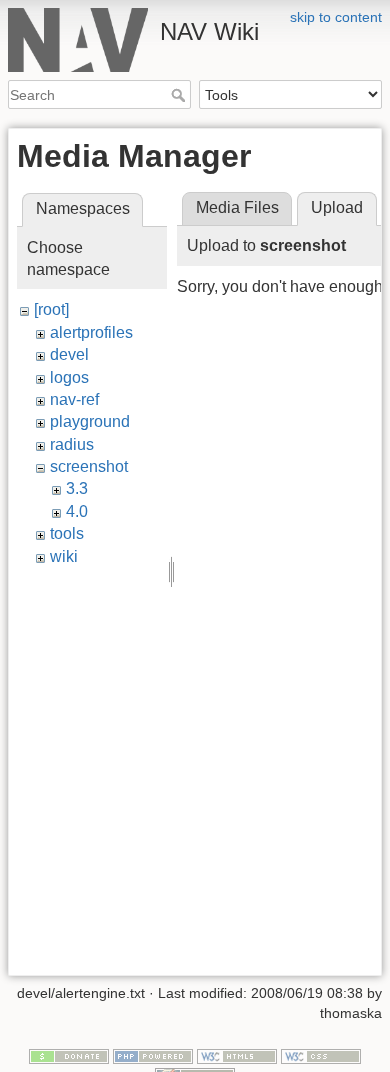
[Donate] (69, 1055)
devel (69, 354)
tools (67, 533)
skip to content (336, 17)
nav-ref (74, 399)
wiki (64, 556)
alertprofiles (91, 332)
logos (69, 377)
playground (90, 421)
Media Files (237, 207)
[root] (51, 309)
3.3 (77, 488)
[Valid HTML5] (237, 1055)
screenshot (89, 466)
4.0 (77, 511)
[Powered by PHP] (153, 1055)
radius (72, 444)
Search (180, 95)
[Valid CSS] (321, 1055)
